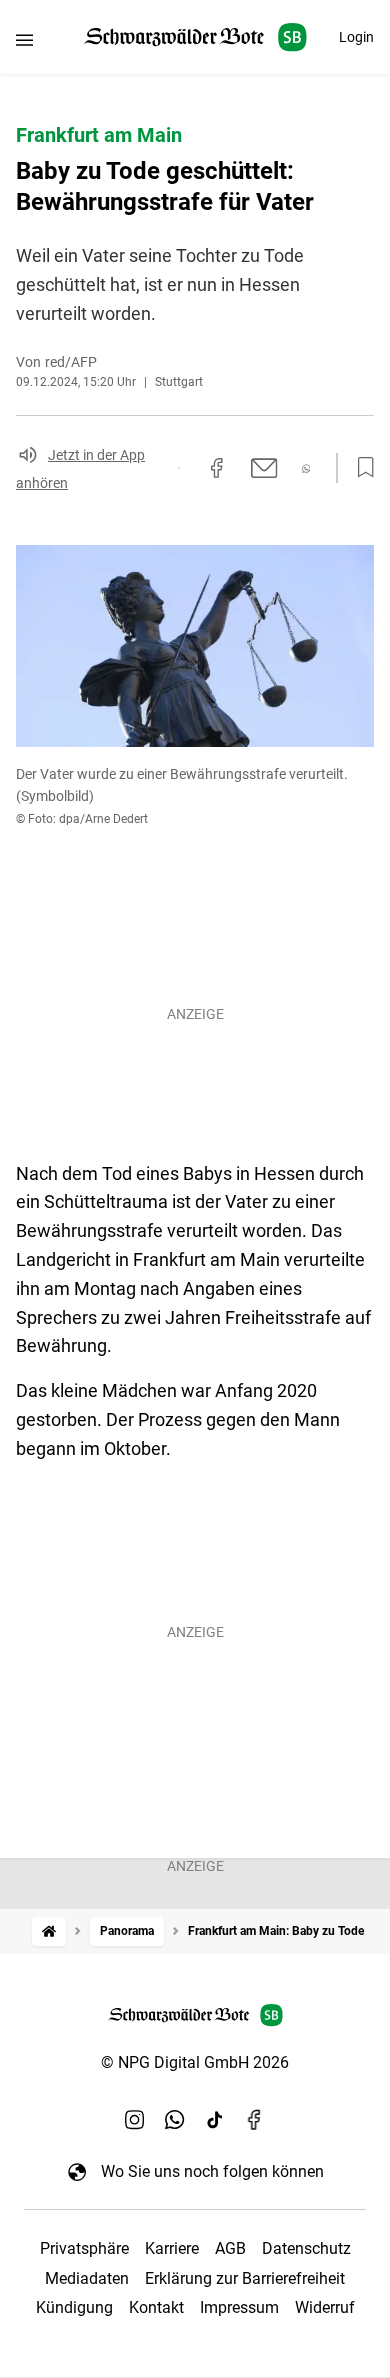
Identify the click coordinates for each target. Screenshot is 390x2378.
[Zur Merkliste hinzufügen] (360, 468)
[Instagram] (135, 2119)
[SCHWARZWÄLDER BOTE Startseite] (195, 37)
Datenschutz (306, 2248)
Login (356, 37)
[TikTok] (215, 2119)
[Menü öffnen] (24, 39)
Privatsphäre (84, 2248)
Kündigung (74, 2307)
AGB (230, 2248)
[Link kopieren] (179, 468)
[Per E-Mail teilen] (264, 468)
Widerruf (325, 2307)
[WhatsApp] (175, 2119)
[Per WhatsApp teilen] (306, 468)
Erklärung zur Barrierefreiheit (245, 2278)
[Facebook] (255, 2119)
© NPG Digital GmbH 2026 (195, 2062)
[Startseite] (49, 1931)
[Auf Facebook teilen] (217, 468)
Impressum (239, 2307)
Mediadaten (87, 2278)
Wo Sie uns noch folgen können (212, 2171)
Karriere (172, 2248)
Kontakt (156, 2307)
